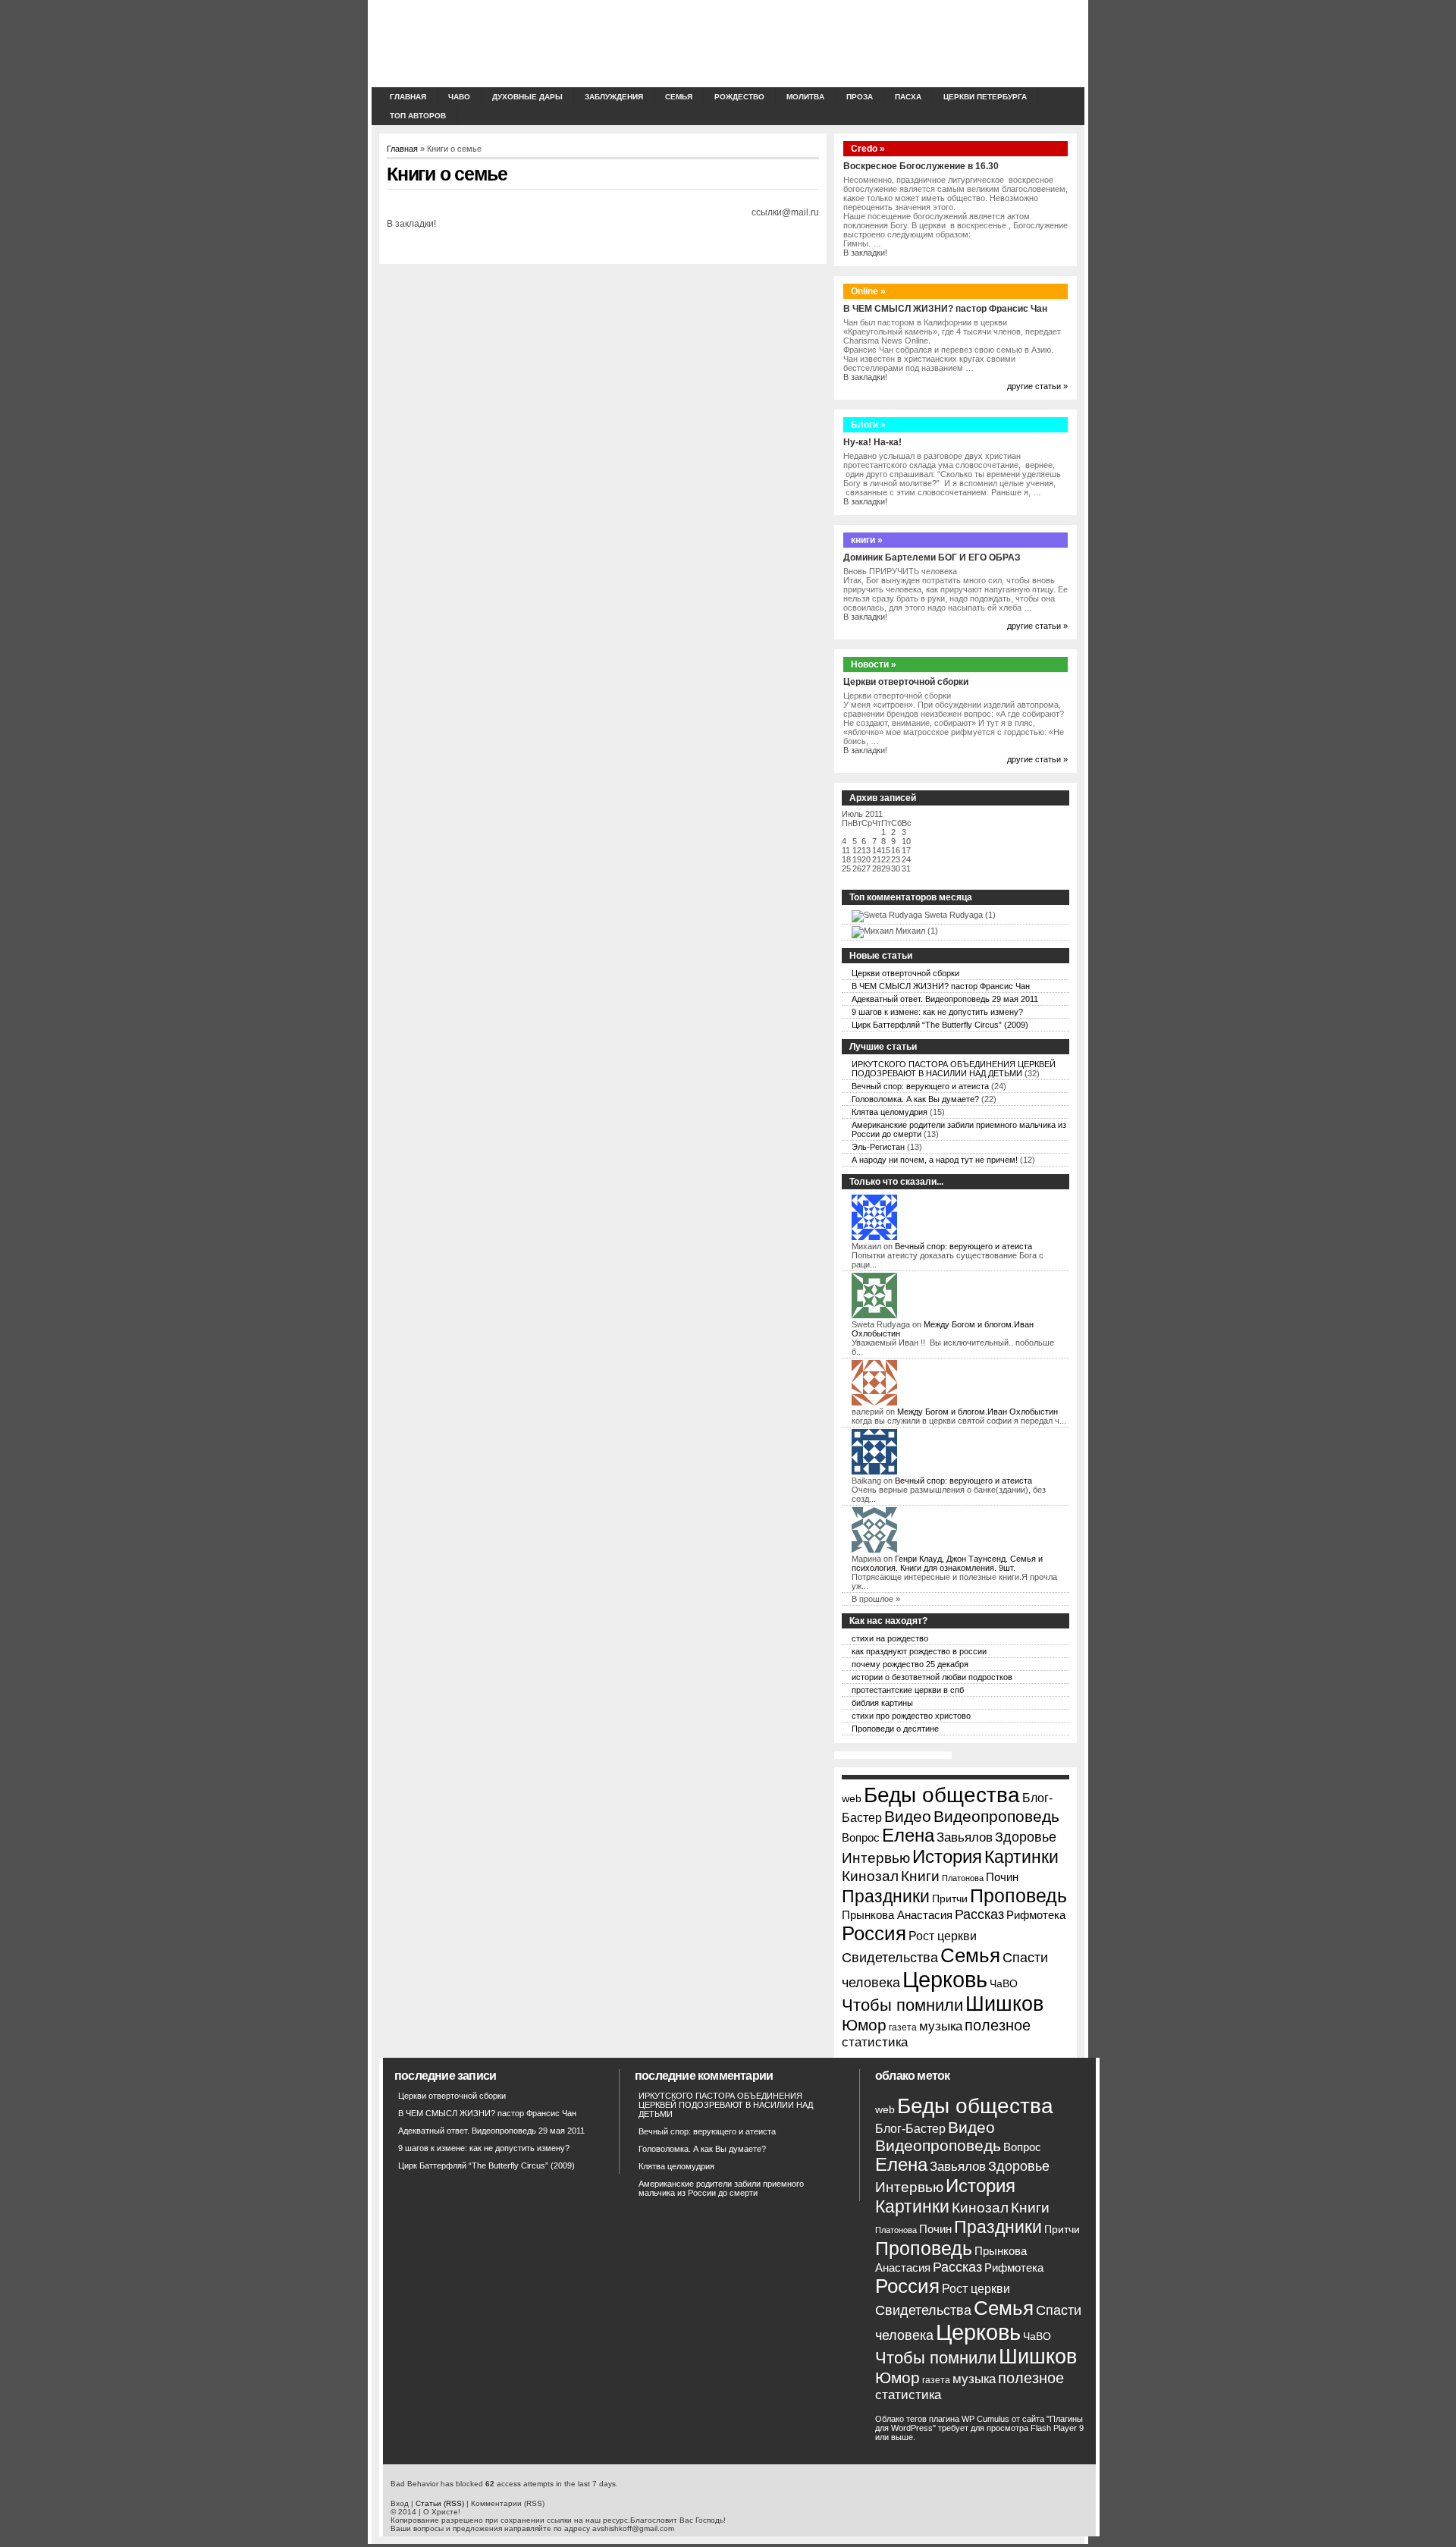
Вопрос (861, 1838)
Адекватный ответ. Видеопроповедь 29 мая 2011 (945, 999)
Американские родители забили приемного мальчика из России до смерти (721, 2188)
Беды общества (942, 1795)
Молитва (805, 97)
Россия (874, 1933)
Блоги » (868, 425)
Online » (868, 291)
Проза (860, 97)
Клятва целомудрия (890, 1112)
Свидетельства (890, 1958)
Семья (970, 1955)
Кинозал (870, 1876)
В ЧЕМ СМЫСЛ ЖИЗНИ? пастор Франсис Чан (945, 309)
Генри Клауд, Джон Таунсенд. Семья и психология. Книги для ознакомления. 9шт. (947, 1563)
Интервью (876, 1858)
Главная (408, 97)
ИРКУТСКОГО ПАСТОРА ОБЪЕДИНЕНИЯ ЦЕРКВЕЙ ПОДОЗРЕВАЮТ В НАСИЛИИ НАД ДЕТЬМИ (954, 1069)
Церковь (945, 1979)
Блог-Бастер (910, 2128)
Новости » (874, 664)
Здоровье (1026, 1837)
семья (679, 97)
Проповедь (1018, 1895)
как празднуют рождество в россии (919, 1651)
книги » (867, 540)
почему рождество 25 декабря (910, 1664)
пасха (908, 97)
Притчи (950, 1899)
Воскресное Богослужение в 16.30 (921, 166)
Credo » (868, 149)
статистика (875, 2042)
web (852, 1799)
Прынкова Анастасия (897, 1915)
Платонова (963, 1878)
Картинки (1021, 1857)
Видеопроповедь (996, 1816)
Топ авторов (418, 116)
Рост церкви (943, 1936)
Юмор (864, 2025)
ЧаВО (459, 97)
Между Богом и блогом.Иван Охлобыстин (977, 1412)
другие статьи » (1037, 386)
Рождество (739, 97)
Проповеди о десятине (895, 1729)
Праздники (886, 1896)
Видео (908, 1816)
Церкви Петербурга (985, 97)
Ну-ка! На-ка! (872, 442)
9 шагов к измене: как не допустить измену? (937, 1012)
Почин (1002, 1877)
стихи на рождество (890, 1638)
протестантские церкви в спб (908, 1690)
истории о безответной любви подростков (932, 1677)
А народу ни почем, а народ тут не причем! (935, 1160)
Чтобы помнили (902, 2005)
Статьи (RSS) (440, 2503)
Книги (920, 1876)
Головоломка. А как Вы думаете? (915, 1099)
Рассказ (979, 1914)
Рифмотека (1036, 1915)
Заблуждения (614, 97)
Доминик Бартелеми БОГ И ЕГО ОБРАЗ (932, 557)
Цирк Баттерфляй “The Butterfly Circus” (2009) (940, 1025)
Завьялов (965, 1837)
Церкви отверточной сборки (906, 682)
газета (903, 2027)
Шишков (1004, 2004)
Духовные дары (527, 97)
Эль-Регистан (878, 1147)
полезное (998, 2025)
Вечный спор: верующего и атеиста (920, 1086)
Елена (908, 1836)
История (947, 1856)
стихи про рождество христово (911, 1716)
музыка (941, 2026)
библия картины (882, 1703)
